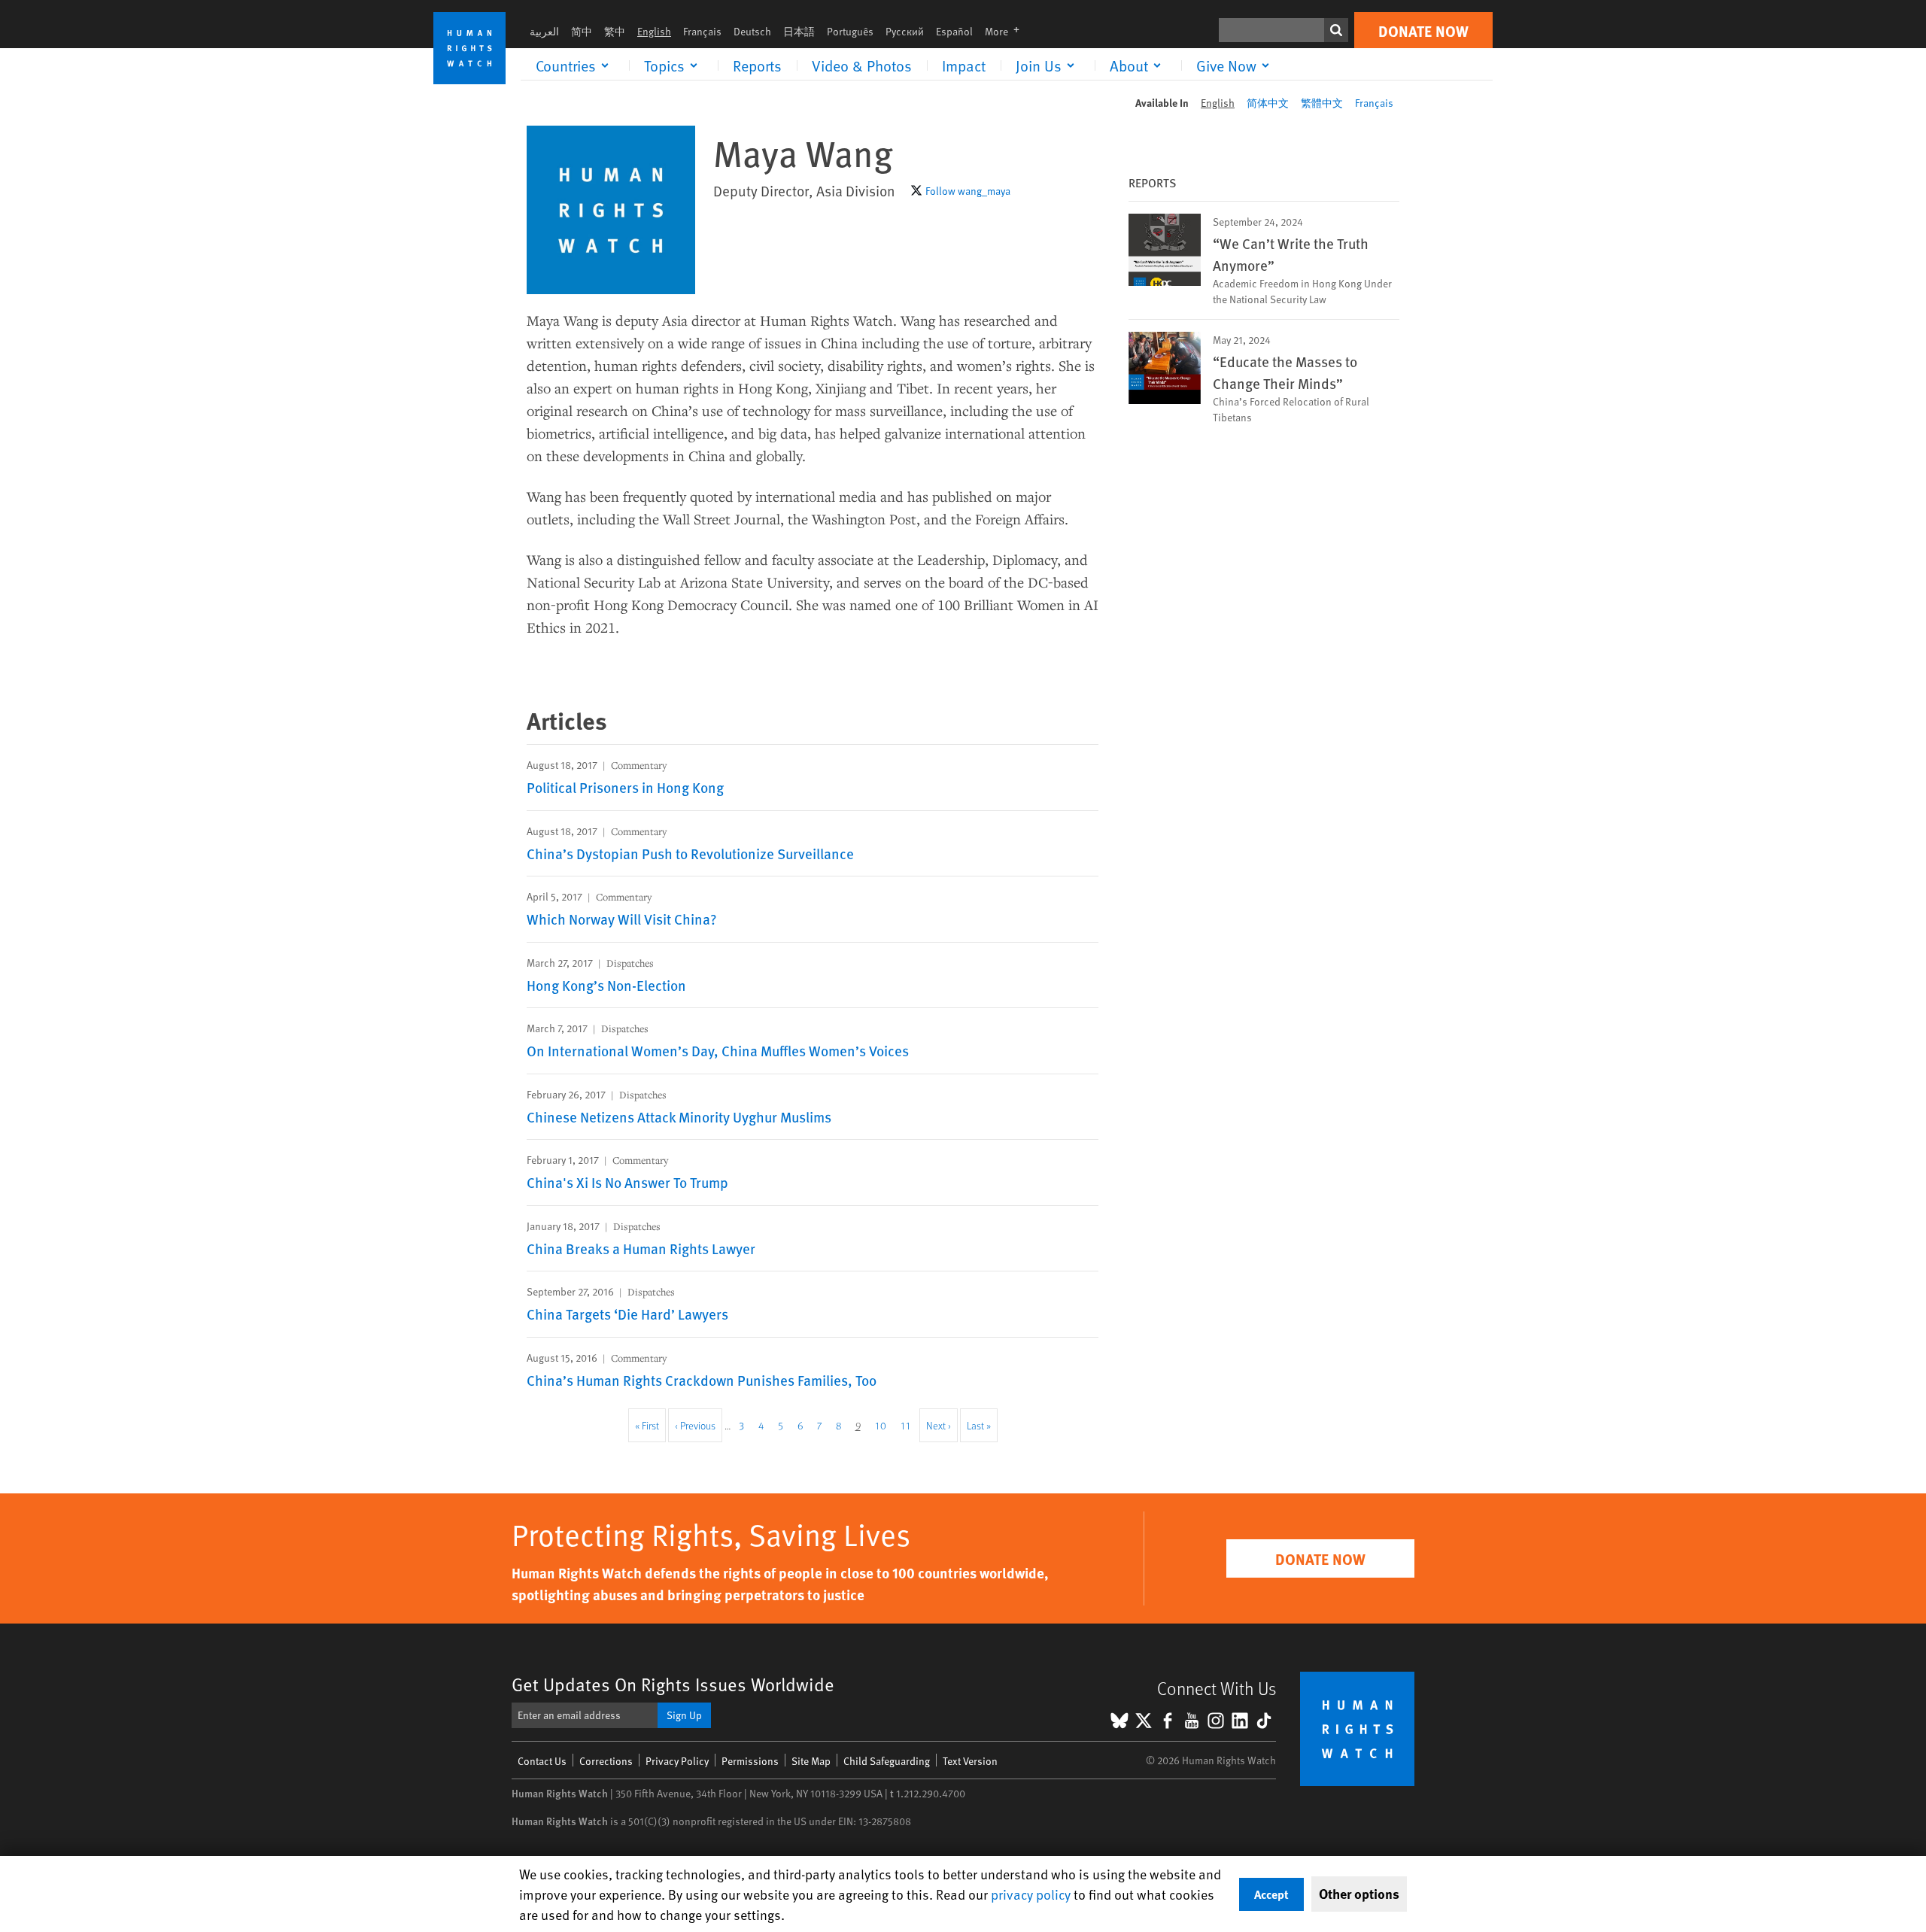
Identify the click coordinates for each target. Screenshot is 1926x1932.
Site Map (811, 1761)
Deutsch (752, 31)
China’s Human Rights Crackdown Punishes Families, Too (702, 1380)
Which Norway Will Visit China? (622, 919)
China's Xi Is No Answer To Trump (627, 1182)
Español (954, 31)
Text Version (970, 1761)
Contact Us (542, 1761)
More (1007, 31)
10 (884, 1425)
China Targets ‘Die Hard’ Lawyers (627, 1314)
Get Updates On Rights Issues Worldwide (673, 1684)
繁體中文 (1322, 103)
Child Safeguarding (887, 1761)
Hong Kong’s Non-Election (606, 985)
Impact (964, 65)
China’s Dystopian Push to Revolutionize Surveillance (690, 853)
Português (850, 31)
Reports (757, 65)
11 (909, 1425)
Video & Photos (862, 65)
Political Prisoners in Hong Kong (625, 787)
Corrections (606, 1761)
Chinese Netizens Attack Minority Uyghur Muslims (679, 1116)
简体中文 (1268, 103)
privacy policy (1031, 1894)
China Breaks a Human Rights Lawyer (641, 1248)
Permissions (750, 1761)
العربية (544, 31)
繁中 (615, 31)
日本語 (799, 31)
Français (702, 31)
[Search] (1336, 30)
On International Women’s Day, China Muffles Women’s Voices (718, 1050)
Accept (1271, 1894)
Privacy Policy (677, 1761)
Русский (905, 31)
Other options (1359, 1894)
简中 (582, 31)
